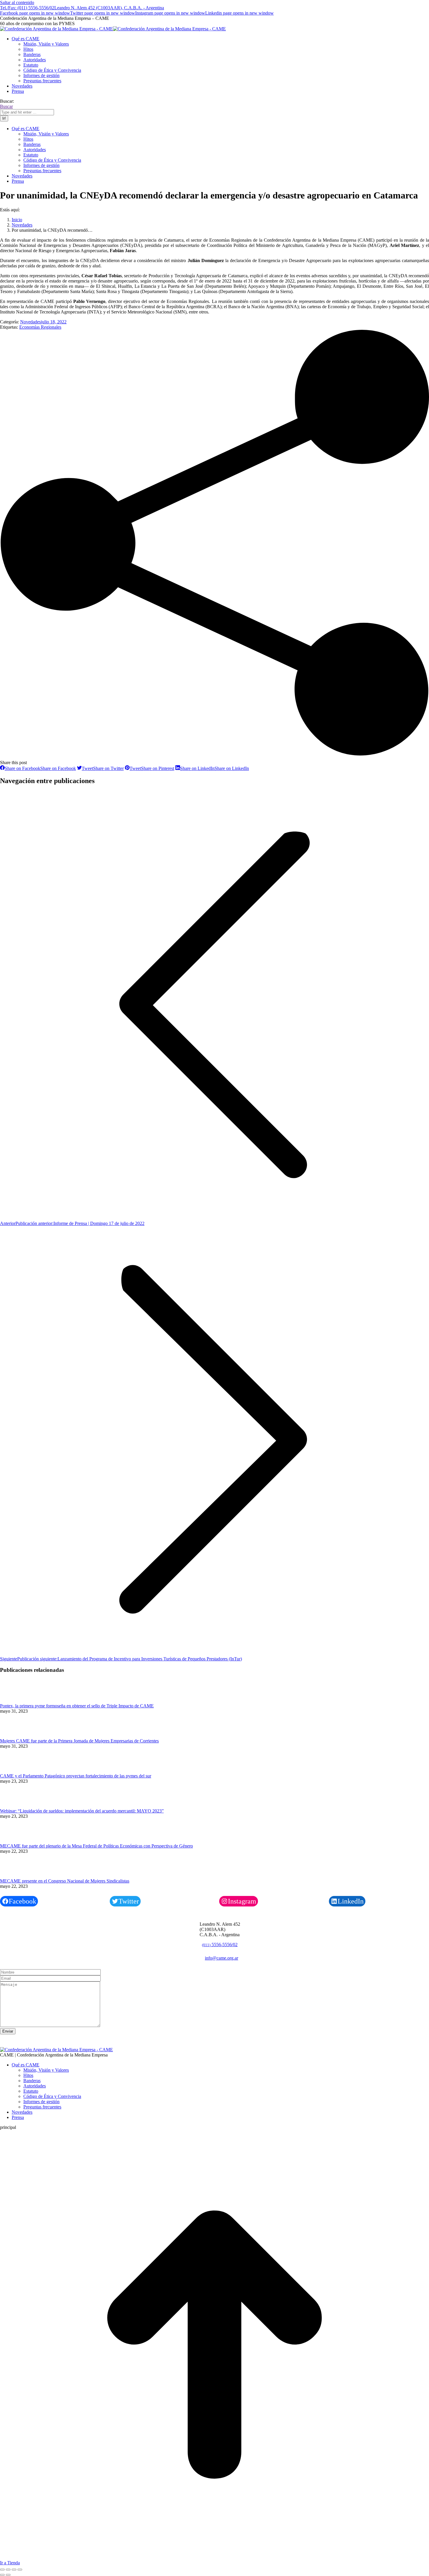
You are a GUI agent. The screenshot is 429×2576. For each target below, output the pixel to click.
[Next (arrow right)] (8, 2575)
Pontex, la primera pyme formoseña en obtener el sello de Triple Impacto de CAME (77, 1706)
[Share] (8, 2570)
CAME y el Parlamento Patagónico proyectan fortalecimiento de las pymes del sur (76, 1776)
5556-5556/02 (220, 1945)
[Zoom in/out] (20, 2570)
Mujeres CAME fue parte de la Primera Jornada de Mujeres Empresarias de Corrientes (79, 1741)
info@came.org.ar (222, 1958)
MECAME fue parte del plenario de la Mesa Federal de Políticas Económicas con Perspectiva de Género (96, 1846)
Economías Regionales (40, 327)
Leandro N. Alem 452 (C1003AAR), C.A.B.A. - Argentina (109, 8)
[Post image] (16, 1701)
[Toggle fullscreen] (14, 2570)
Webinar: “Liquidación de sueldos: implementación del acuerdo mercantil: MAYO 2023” (82, 1811)
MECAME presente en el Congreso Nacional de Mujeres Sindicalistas (65, 1881)
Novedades (30, 322)
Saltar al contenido (17, 2)
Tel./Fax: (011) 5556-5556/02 (27, 8)
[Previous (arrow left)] (2, 2575)
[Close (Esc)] (2, 2570)
